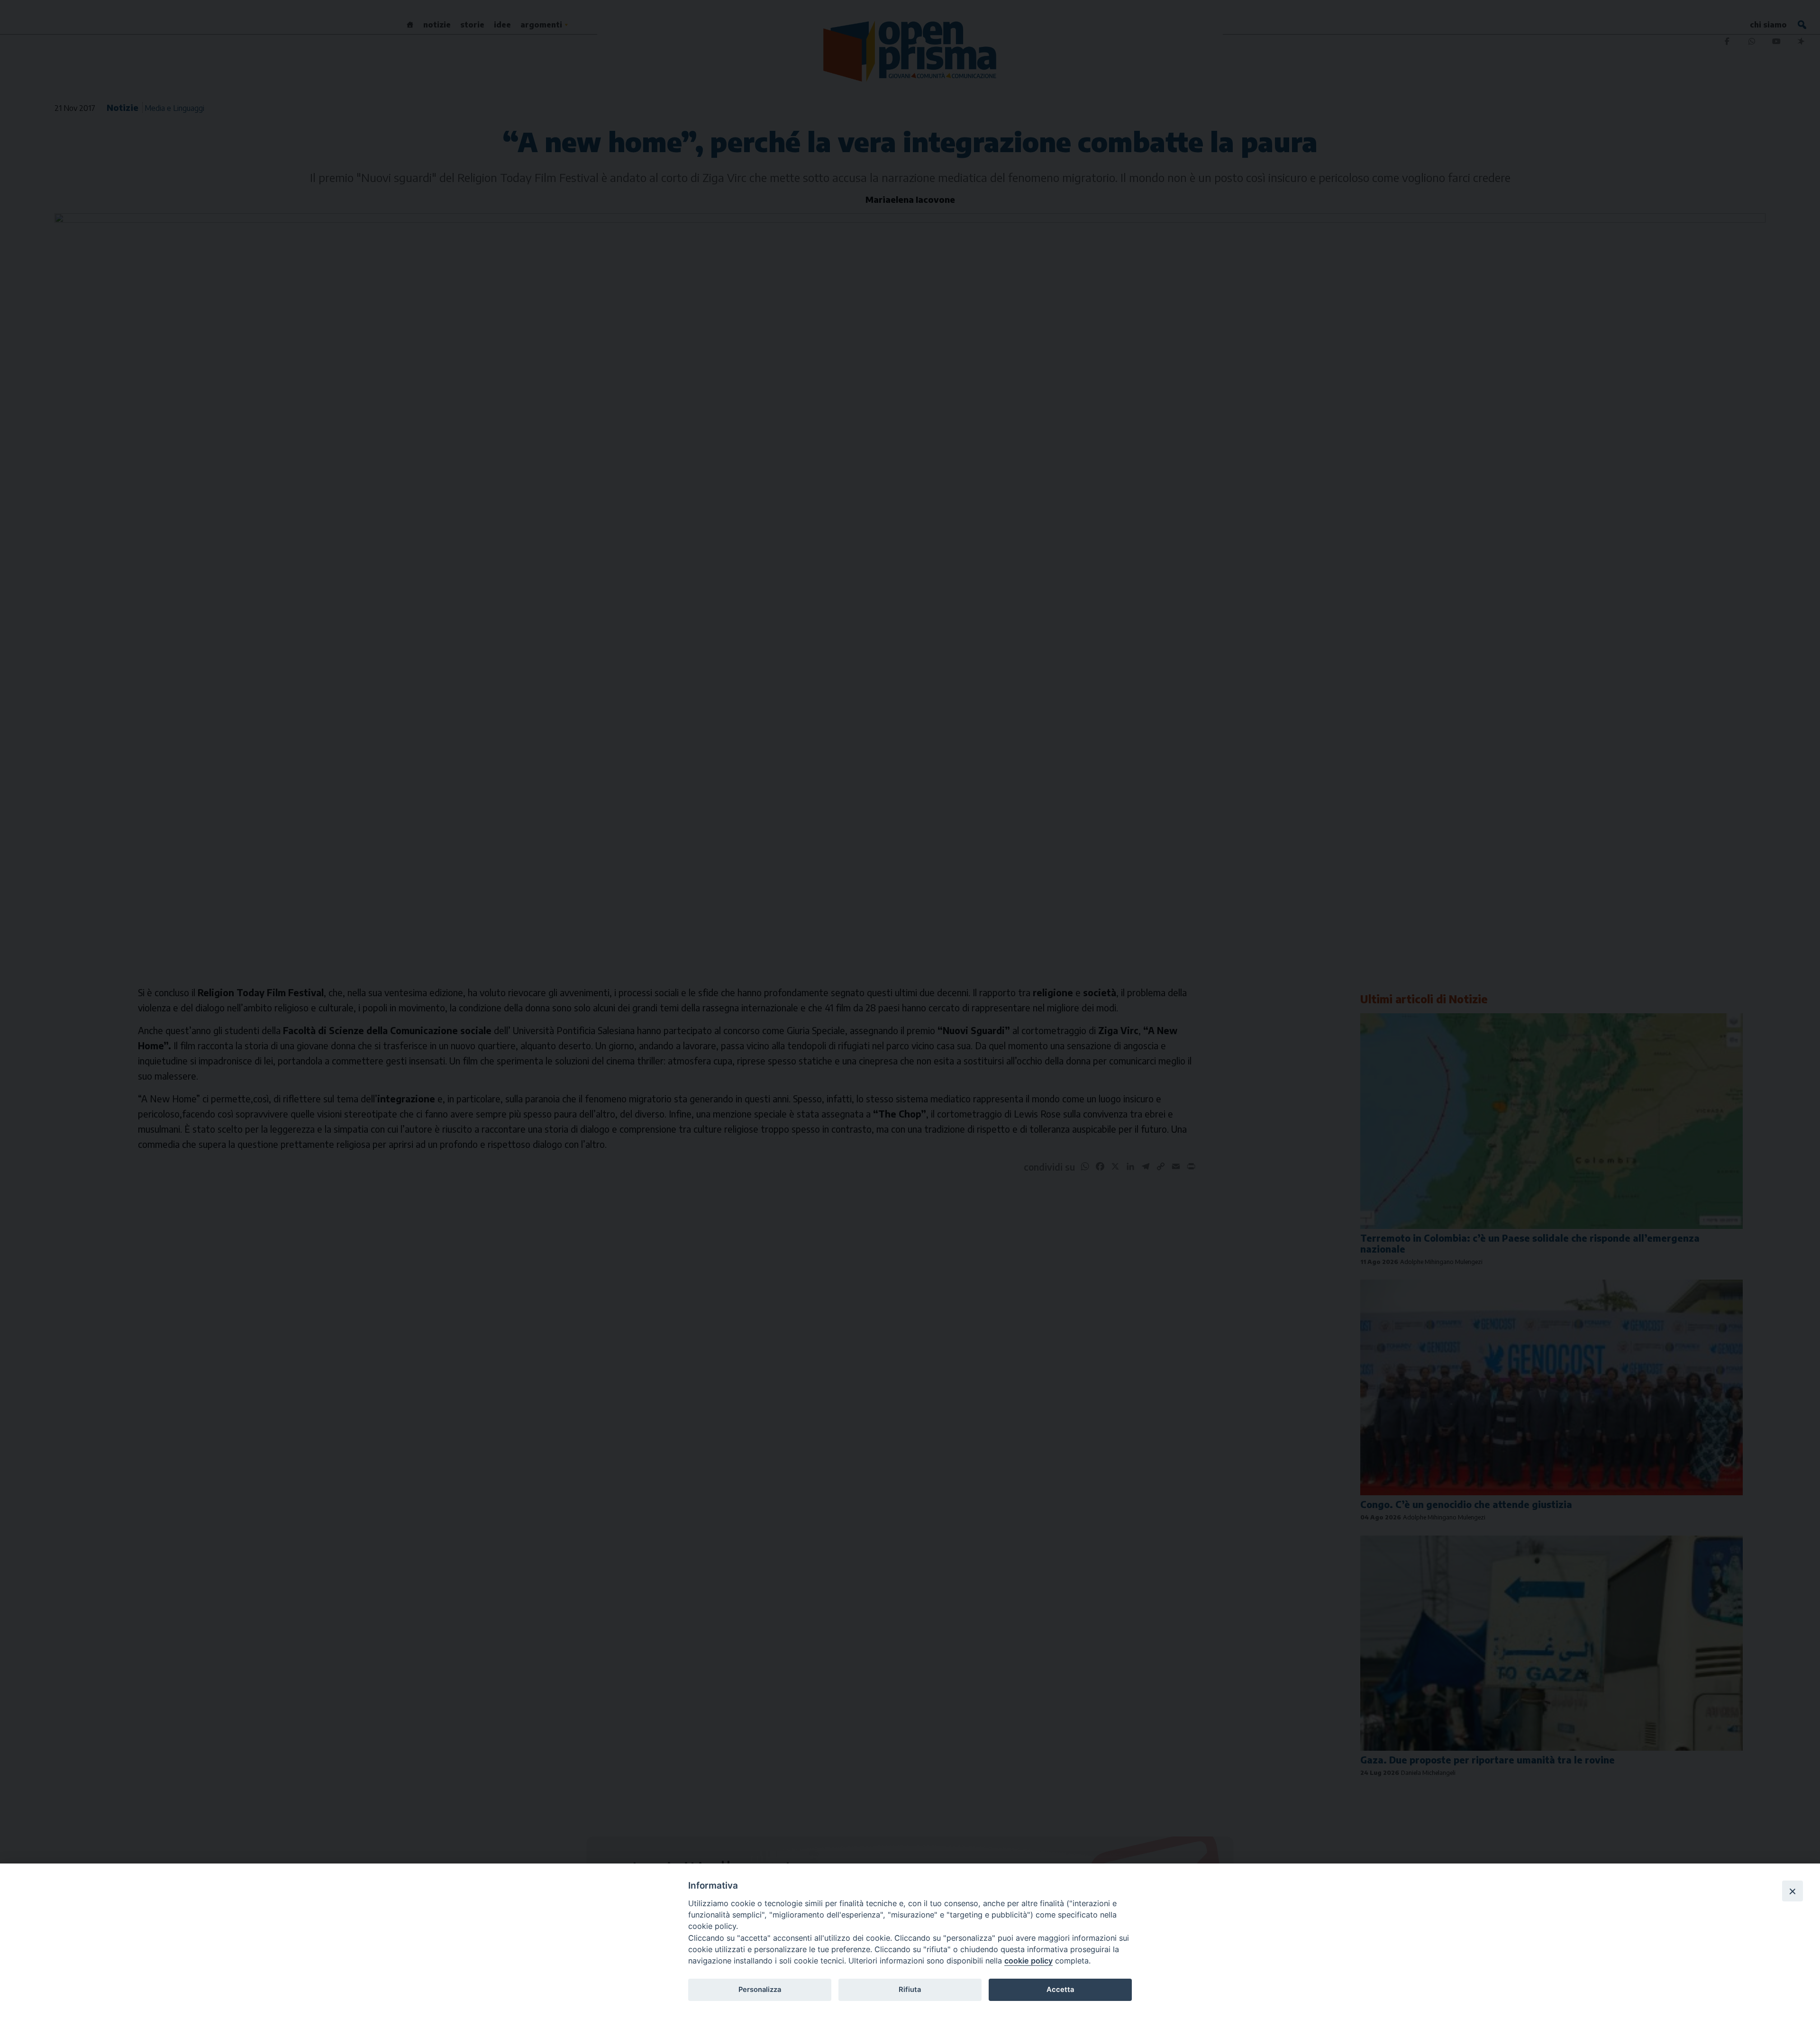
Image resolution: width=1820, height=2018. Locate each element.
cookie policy (1028, 1961)
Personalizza (760, 1990)
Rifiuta (910, 1990)
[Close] (1793, 1891)
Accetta (1060, 1990)
